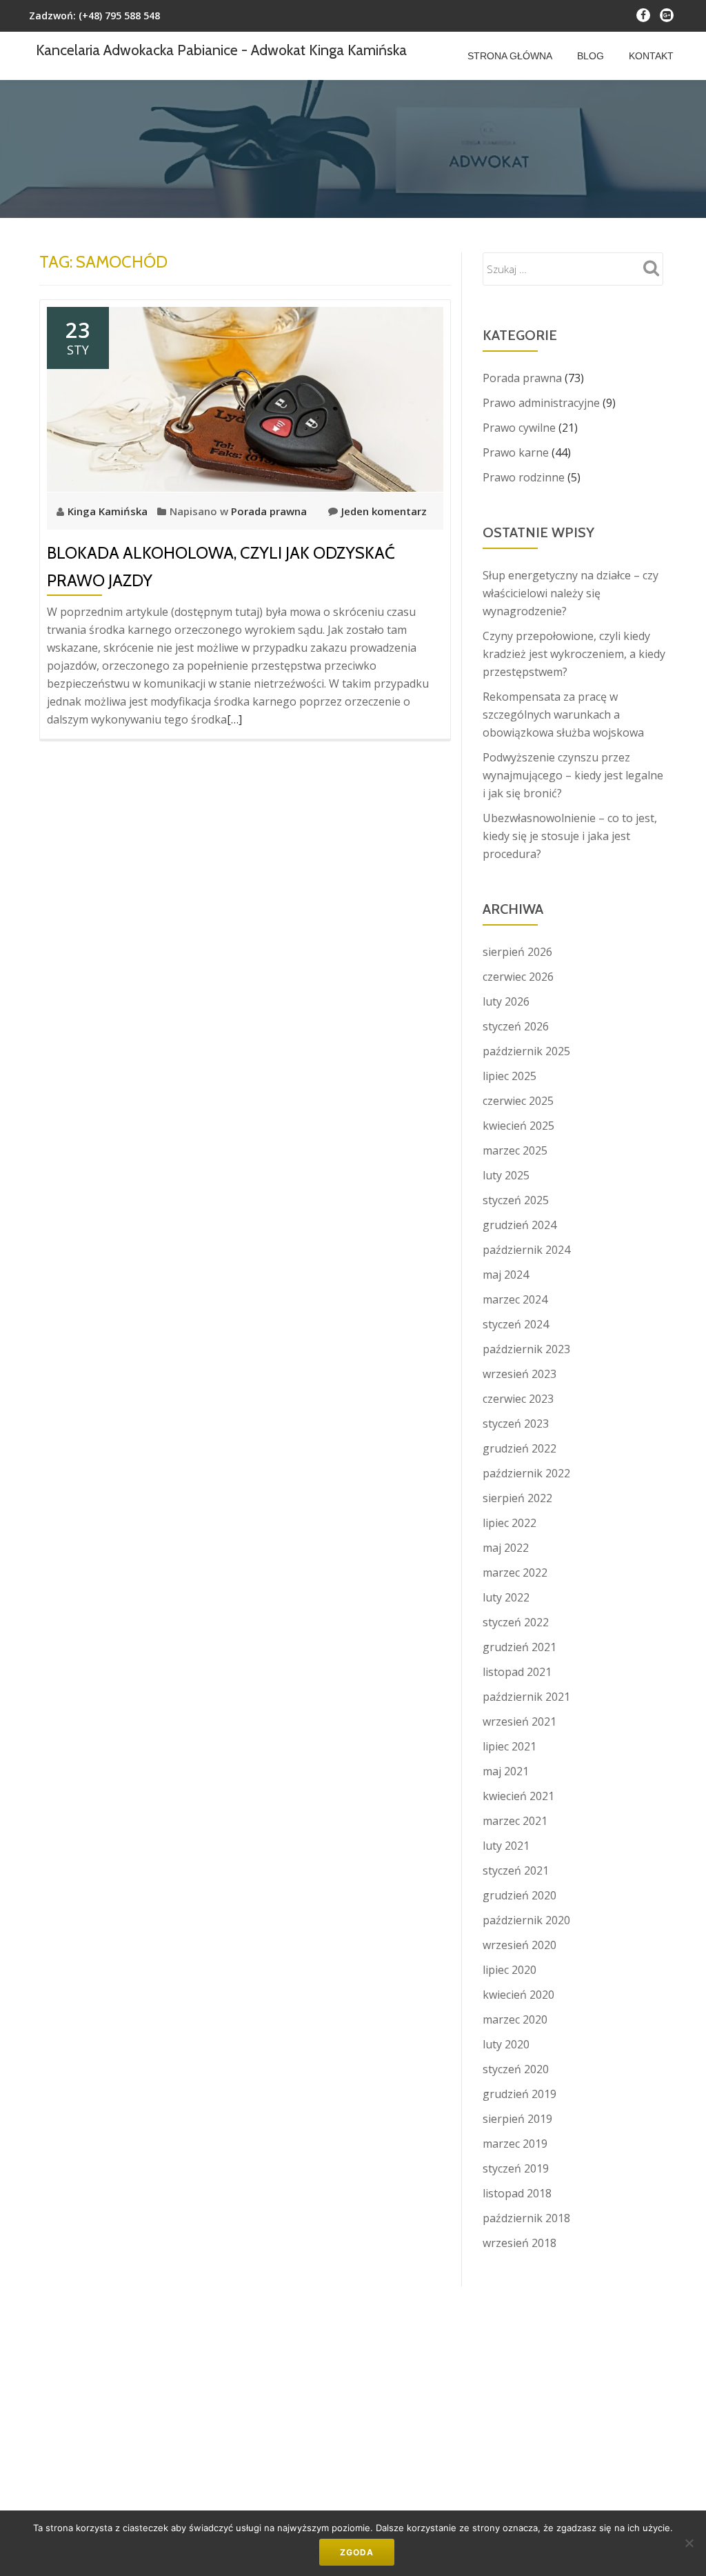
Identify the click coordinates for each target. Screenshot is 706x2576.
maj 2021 (506, 1771)
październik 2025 (526, 1051)
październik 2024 (526, 1250)
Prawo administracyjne (541, 403)
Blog (591, 56)
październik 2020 (526, 1920)
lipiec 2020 (510, 1970)
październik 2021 (526, 1697)
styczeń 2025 (516, 1200)
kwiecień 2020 (518, 1995)
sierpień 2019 (517, 2119)
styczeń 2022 (516, 1622)
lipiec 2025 (510, 1076)
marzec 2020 (515, 2019)
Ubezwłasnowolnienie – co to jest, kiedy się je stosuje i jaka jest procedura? (570, 836)
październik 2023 (526, 1349)
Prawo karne (516, 452)
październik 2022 (526, 1473)
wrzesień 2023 (520, 1374)
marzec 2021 (515, 1821)
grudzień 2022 (520, 1448)
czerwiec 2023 (518, 1399)
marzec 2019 (515, 2144)
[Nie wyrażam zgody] (689, 2543)
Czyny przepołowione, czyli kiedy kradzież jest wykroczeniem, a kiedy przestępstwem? (574, 654)
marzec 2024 (515, 1299)
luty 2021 (506, 1846)
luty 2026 (506, 1001)
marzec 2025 (515, 1150)
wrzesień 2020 (520, 1945)
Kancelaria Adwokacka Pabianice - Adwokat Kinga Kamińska (221, 50)
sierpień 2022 (517, 1498)
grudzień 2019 (520, 2094)
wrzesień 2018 (520, 2243)
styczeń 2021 (516, 1870)
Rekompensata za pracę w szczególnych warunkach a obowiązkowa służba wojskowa (563, 715)
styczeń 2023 (516, 1424)
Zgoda (357, 2552)
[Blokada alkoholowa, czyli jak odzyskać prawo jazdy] (245, 398)
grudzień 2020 (520, 1895)
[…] (234, 719)
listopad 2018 (517, 2193)
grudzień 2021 (520, 1647)
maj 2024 (506, 1275)
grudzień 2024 (520, 1225)
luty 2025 (506, 1175)
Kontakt (651, 56)
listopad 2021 (517, 1672)
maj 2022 (506, 1548)
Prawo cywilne (519, 428)
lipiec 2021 (510, 1746)
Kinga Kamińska (109, 511)
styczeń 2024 (516, 1324)
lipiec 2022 (510, 1523)
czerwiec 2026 (518, 977)
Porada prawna (269, 511)
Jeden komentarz (384, 511)
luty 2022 (506, 1597)
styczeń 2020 (516, 2069)
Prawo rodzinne (524, 477)
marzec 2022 (515, 1572)
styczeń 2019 (516, 2168)
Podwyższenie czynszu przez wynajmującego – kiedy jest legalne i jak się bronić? (573, 775)
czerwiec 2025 (518, 1101)
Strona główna (510, 56)
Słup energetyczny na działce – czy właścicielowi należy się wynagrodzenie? (571, 593)
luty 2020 (506, 2044)
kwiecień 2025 (518, 1126)
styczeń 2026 (516, 1026)
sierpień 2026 (517, 952)
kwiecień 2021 (518, 1796)
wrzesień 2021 (520, 1721)
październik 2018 (526, 2218)
